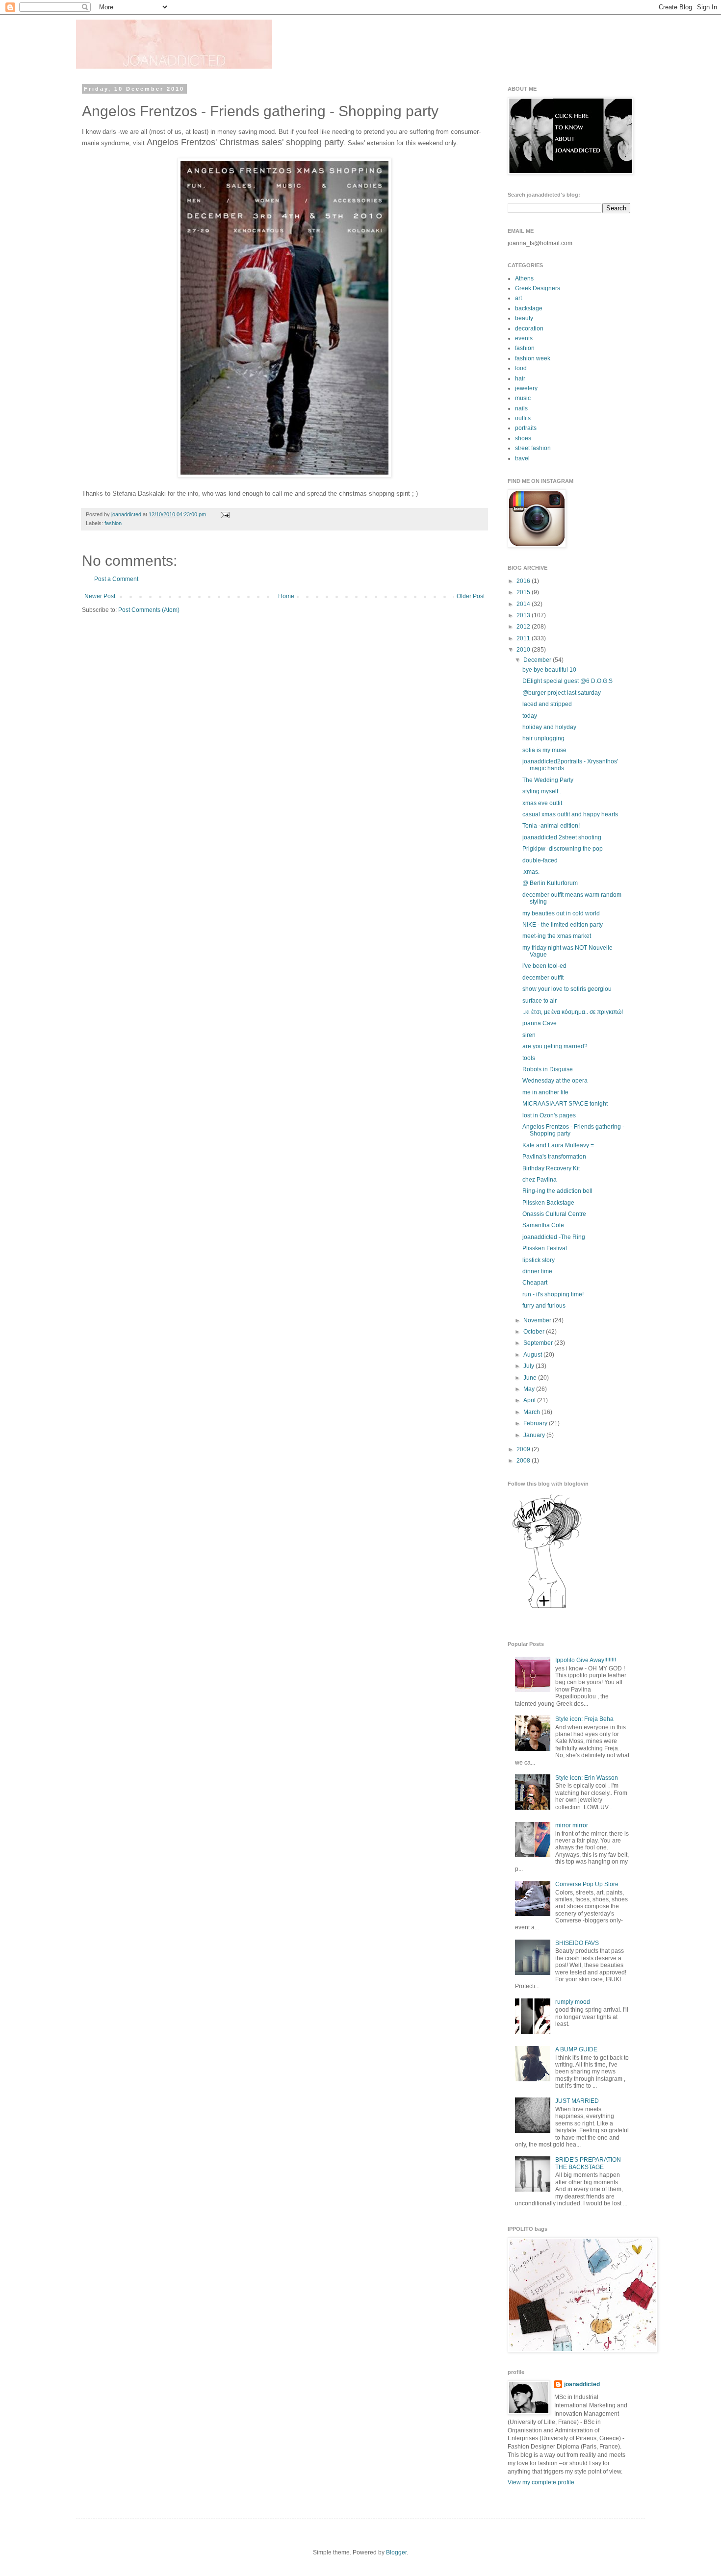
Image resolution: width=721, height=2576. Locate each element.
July (529, 1366)
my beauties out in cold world (561, 913)
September (539, 1343)
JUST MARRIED (577, 2101)
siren (529, 1035)
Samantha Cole (543, 1225)
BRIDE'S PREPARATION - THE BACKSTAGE (590, 2163)
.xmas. (531, 872)
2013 (524, 615)
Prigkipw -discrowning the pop (563, 849)
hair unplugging (543, 738)
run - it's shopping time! (553, 1294)
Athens (524, 278)
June (531, 1378)
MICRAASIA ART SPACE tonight (565, 1104)
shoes (523, 438)
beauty (524, 318)
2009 (524, 1449)
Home (286, 596)
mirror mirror (572, 1825)
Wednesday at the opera (555, 1081)
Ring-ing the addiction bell (557, 1191)
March (532, 1412)
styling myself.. (542, 791)
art (518, 298)
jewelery (526, 388)
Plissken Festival (545, 1248)
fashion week (533, 358)
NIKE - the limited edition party (563, 925)
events (524, 338)
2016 (524, 581)
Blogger (396, 2552)
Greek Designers (538, 288)
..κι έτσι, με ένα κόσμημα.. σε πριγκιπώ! (573, 1012)
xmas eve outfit (542, 803)
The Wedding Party (548, 780)
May (530, 1389)
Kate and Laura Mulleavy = (558, 1145)
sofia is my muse (544, 750)
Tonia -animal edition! (551, 826)
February (536, 1423)
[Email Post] (224, 514)
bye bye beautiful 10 (549, 670)
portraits (526, 428)
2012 (524, 627)
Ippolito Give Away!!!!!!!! (586, 1660)
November (538, 1320)
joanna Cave (540, 1023)
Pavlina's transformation (554, 1157)
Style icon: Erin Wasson (587, 1778)
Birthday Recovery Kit (551, 1168)
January (535, 1435)
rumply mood (573, 2002)
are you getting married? (555, 1046)
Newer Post (100, 596)
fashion (113, 523)
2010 (524, 650)
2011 (524, 638)
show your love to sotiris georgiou (567, 989)
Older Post (471, 596)
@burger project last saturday (562, 693)
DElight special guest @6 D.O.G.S (567, 681)
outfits (523, 418)
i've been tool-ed (544, 966)
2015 (524, 592)
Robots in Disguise (548, 1069)
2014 (524, 604)
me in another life (545, 1092)
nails (521, 408)
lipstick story (539, 1260)
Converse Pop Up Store (587, 1884)
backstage (529, 308)
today (530, 716)
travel (522, 458)
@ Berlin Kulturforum (550, 883)
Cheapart (535, 1283)
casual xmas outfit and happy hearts (570, 814)
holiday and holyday (549, 727)
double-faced (540, 860)
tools (529, 1058)
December (538, 660)
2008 (524, 1461)
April (530, 1400)
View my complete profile (541, 2482)
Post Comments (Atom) (149, 610)
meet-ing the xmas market (557, 936)
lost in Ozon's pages (549, 1115)
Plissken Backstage (548, 1203)
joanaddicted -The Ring (554, 1237)
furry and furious (544, 1306)
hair (520, 379)
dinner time (537, 1271)
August (533, 1355)
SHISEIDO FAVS (577, 1943)
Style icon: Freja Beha (584, 1719)
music (523, 398)
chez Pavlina (540, 1180)
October (535, 1332)
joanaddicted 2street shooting (562, 837)
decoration (529, 328)
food (521, 368)
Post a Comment (116, 579)
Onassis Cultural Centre (554, 1214)
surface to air (540, 1001)
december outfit (543, 978)
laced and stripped (547, 704)
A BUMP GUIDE (576, 2049)
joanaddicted (127, 514)
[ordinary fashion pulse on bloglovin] (547, 1608)
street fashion (533, 448)
